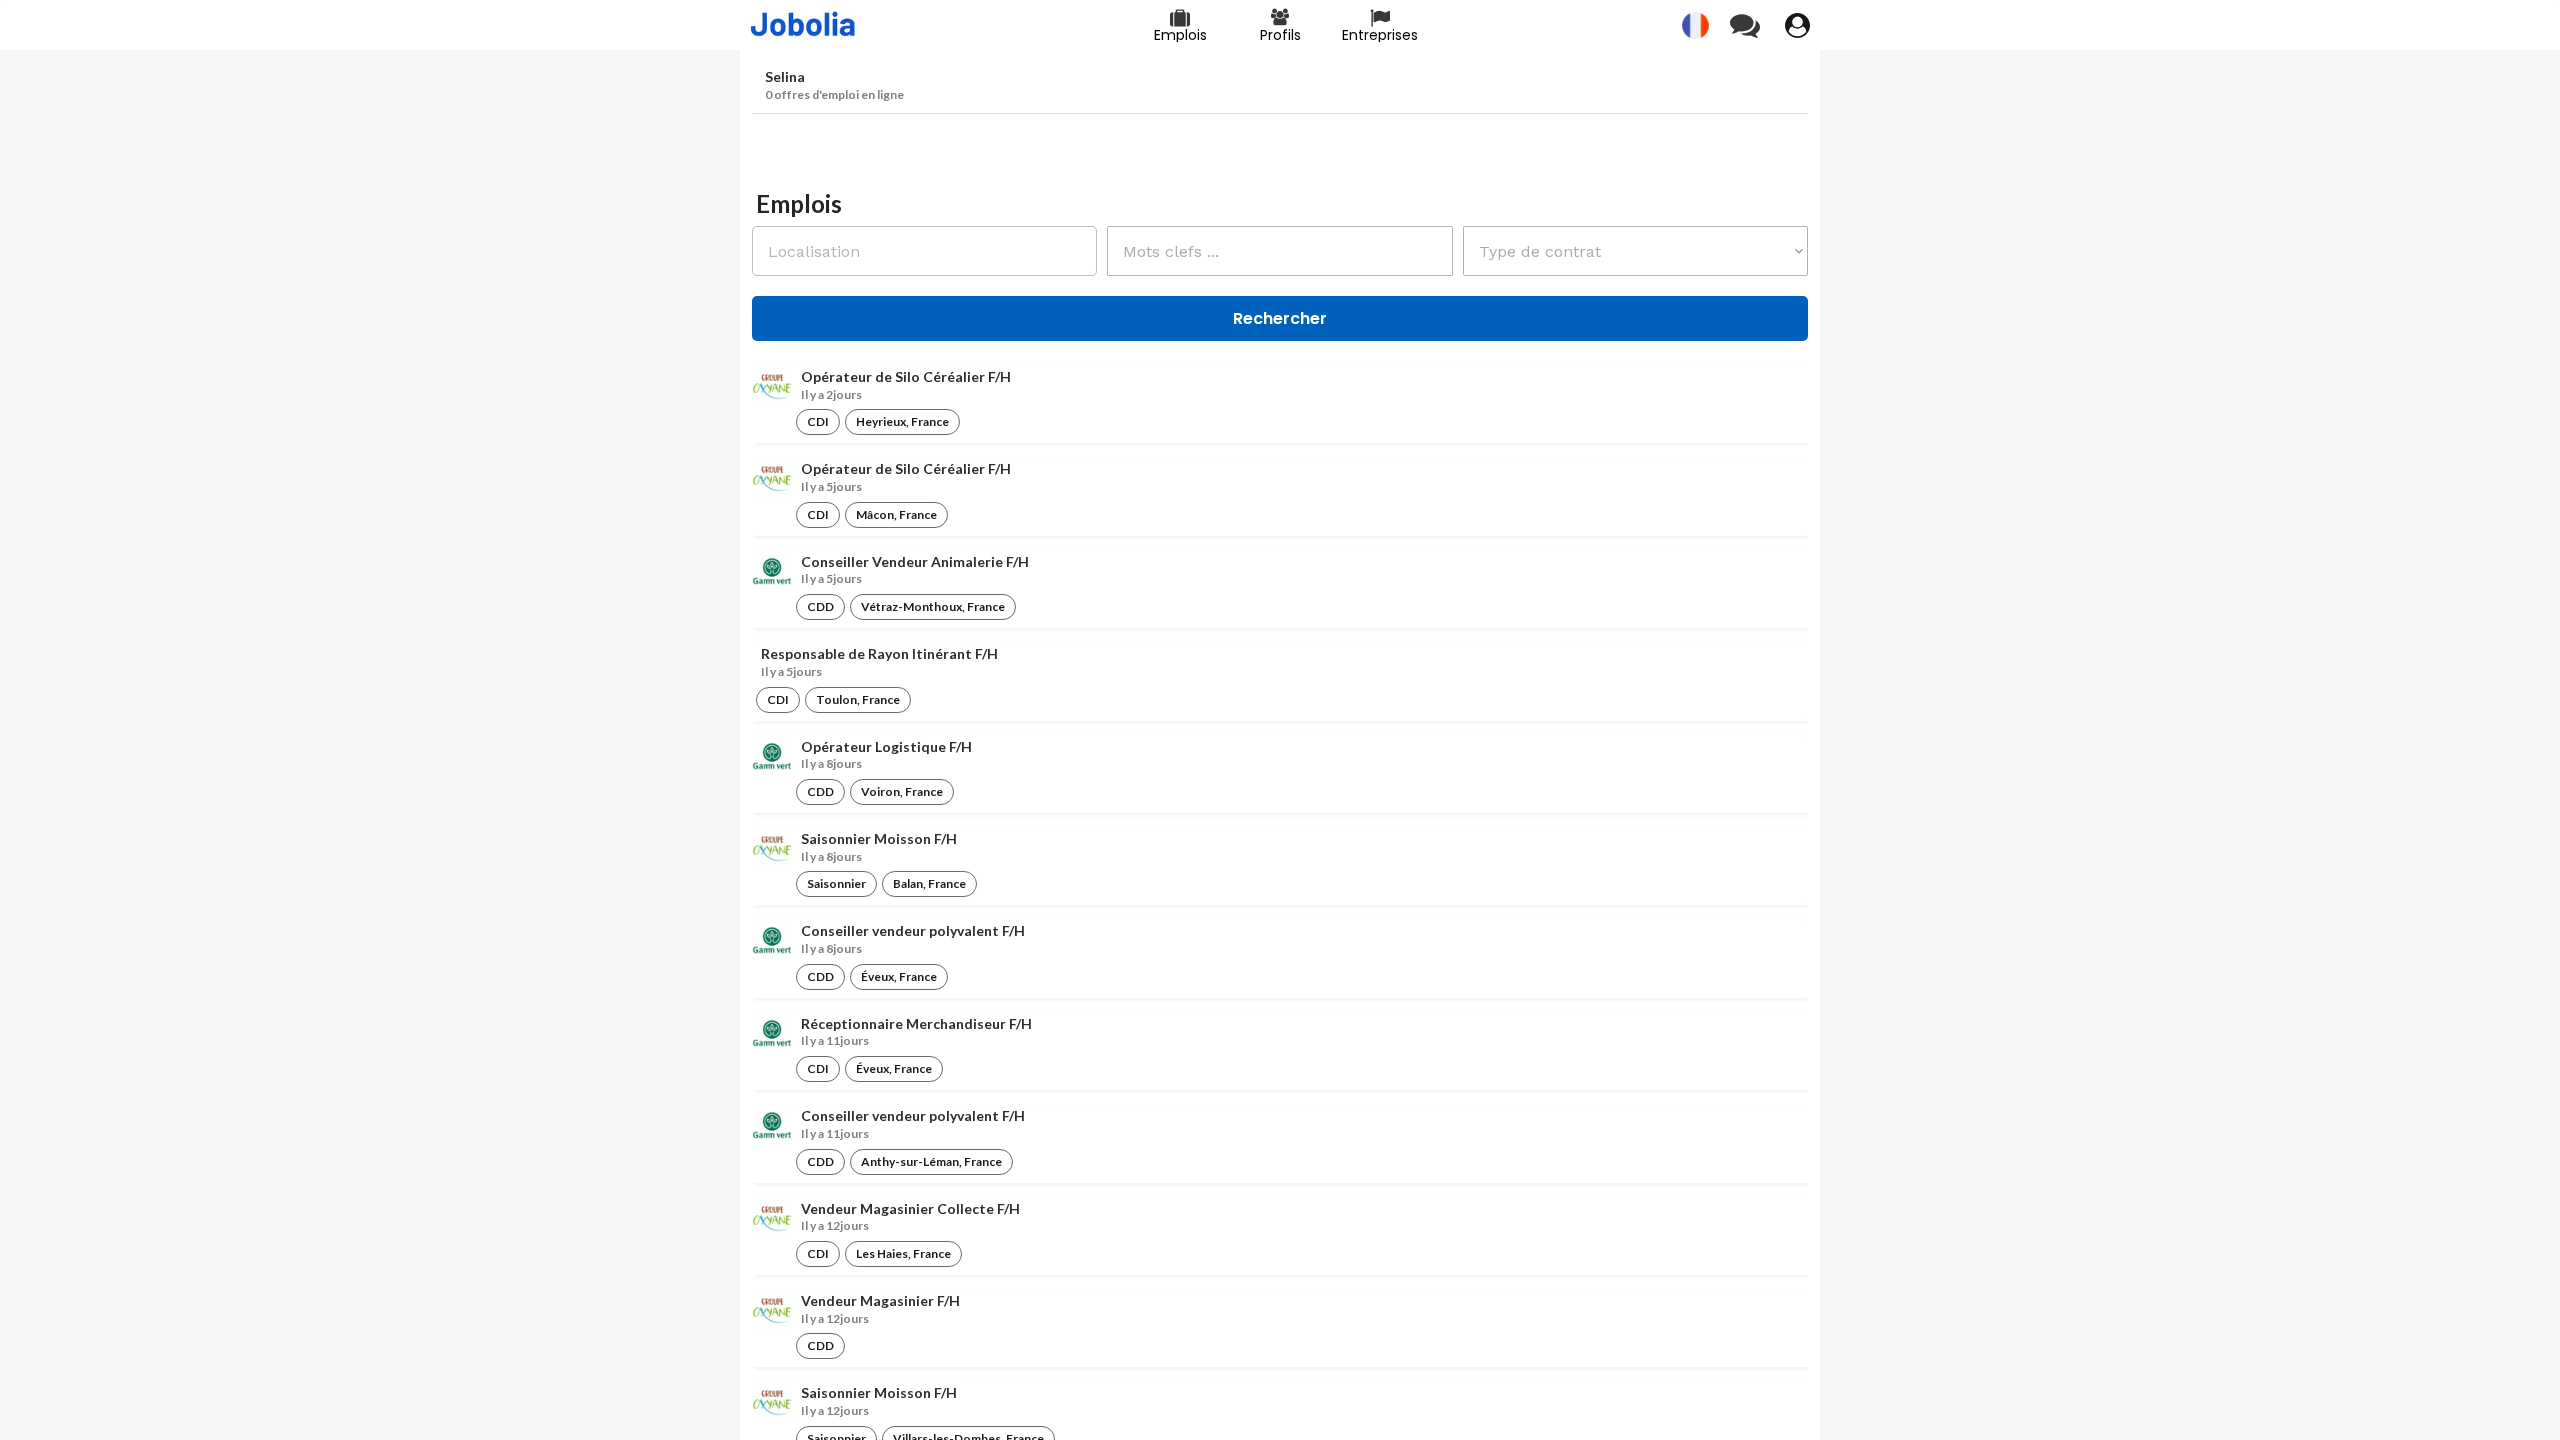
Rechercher (1280, 318)
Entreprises (1380, 35)
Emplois (1180, 35)
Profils (1280, 35)
